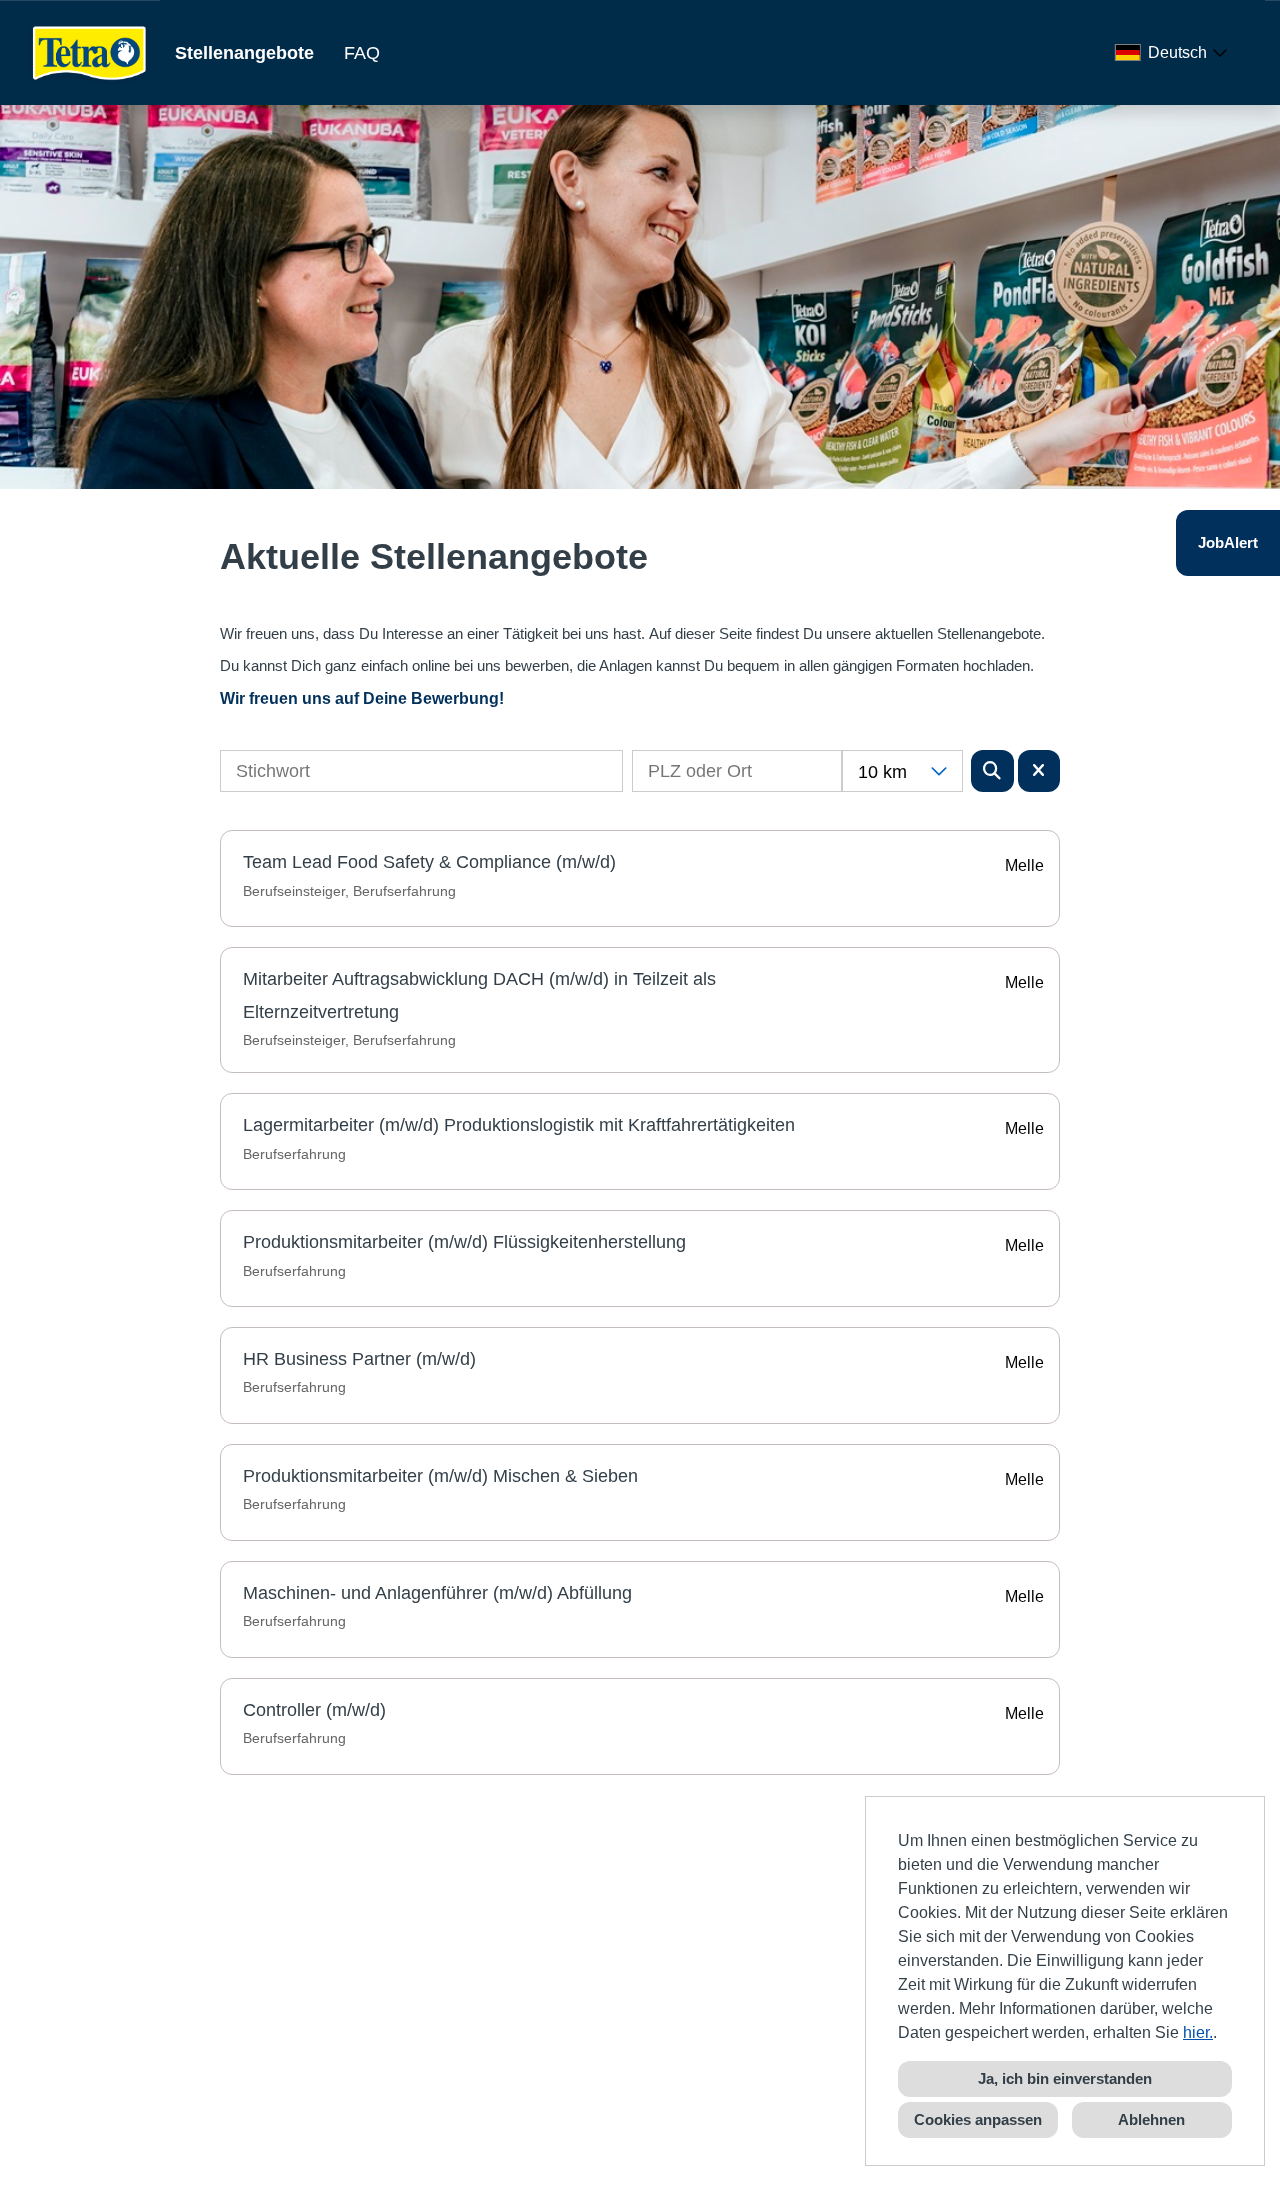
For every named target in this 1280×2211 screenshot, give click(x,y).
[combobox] (1175, 53)
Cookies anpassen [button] (978, 2119)
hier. (1198, 2032)
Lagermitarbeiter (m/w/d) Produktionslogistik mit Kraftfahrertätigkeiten (519, 1125)
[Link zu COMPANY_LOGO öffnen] (90, 52)
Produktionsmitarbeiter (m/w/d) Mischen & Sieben (440, 1476)
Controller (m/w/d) (314, 1710)
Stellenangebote (244, 53)
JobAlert (1228, 542)
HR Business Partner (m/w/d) (359, 1359)
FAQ (362, 53)
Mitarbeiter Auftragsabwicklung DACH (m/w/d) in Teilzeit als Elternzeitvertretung (479, 995)
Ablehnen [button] (1151, 2119)
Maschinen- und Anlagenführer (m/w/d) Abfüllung (437, 1593)
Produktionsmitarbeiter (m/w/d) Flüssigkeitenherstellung (464, 1242)
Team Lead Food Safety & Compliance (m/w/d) (429, 862)
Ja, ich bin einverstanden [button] (1065, 2078)
